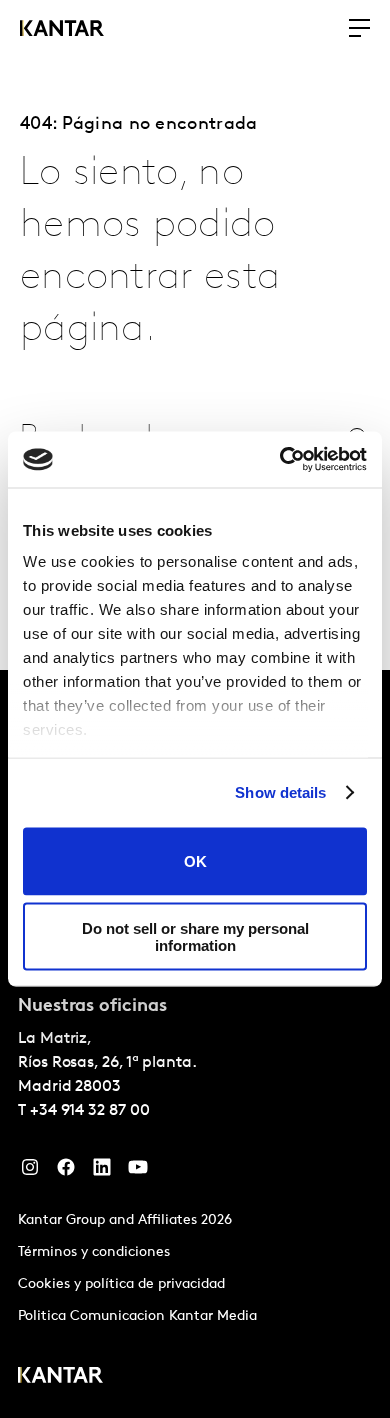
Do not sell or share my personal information (195, 937)
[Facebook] (66, 1172)
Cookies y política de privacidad (121, 1284)
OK (195, 861)
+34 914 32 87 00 (90, 1111)
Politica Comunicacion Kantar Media (137, 1316)
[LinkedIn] (102, 1172)
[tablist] (195, 1044)
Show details (280, 792)
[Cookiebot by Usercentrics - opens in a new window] (280, 460)
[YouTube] (138, 1172)
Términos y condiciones (94, 1252)
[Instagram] (30, 1172)
